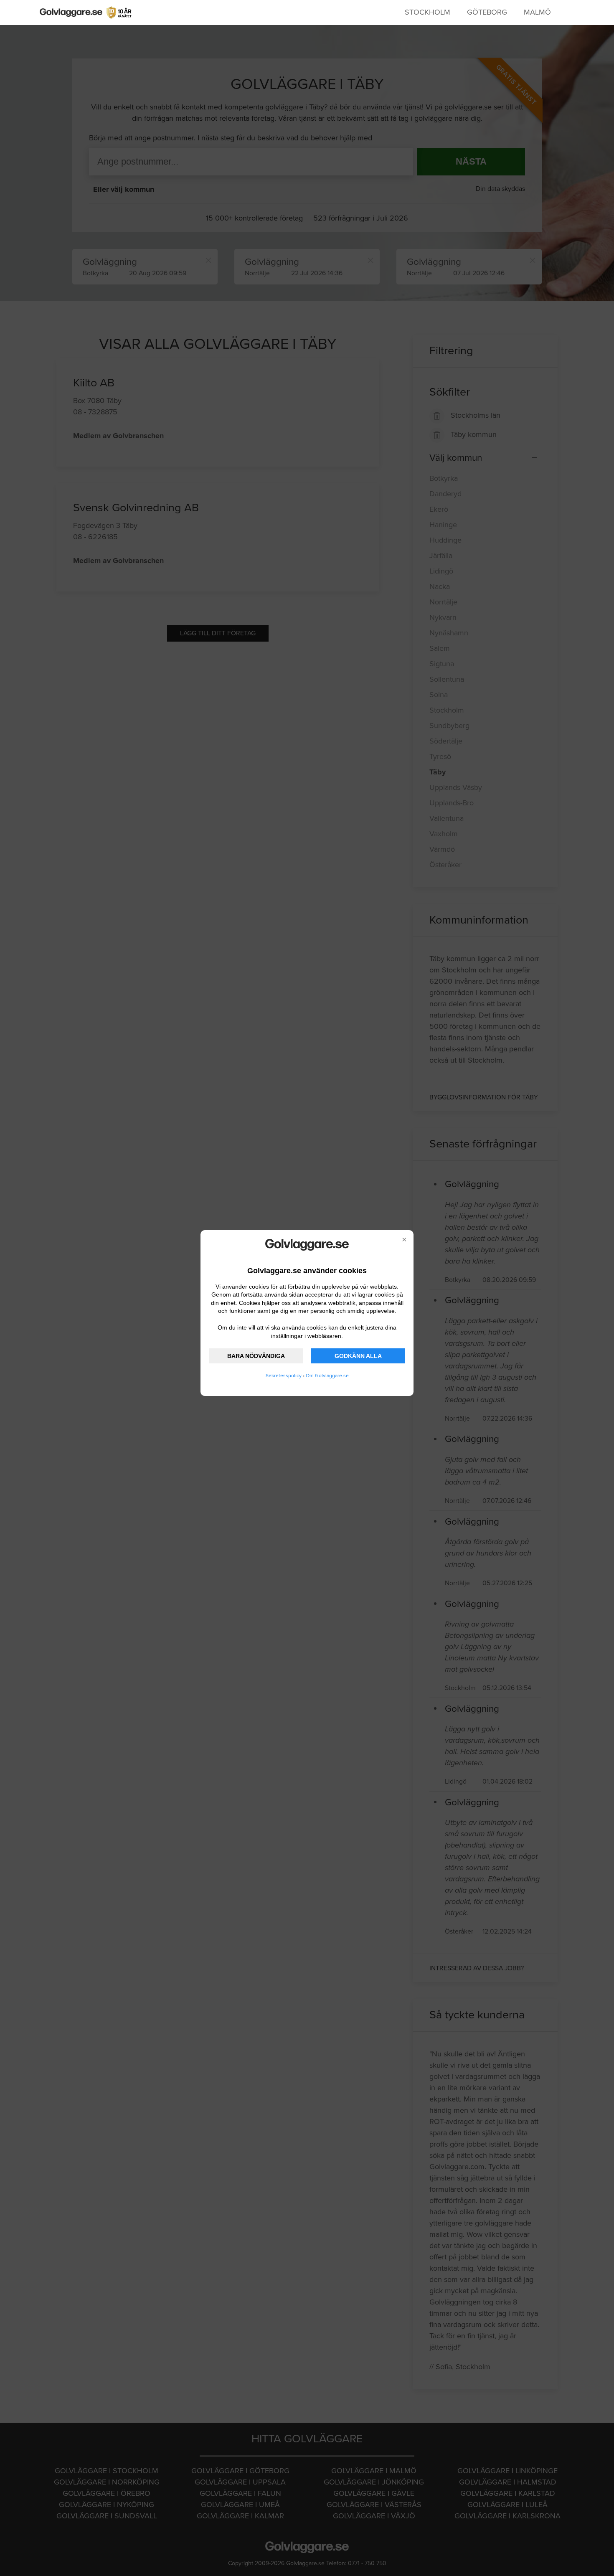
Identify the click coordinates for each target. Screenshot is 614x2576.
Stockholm (428, 12)
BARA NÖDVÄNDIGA (256, 1356)
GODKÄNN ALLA (358, 1356)
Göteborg (487, 12)
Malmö (537, 12)
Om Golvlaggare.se (327, 1376)
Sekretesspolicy (284, 1376)
